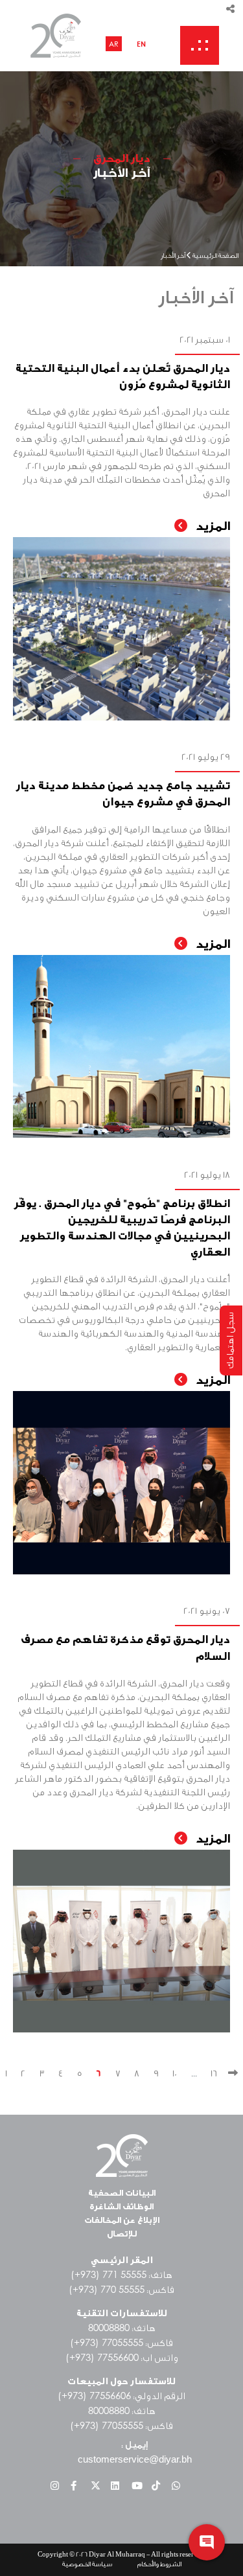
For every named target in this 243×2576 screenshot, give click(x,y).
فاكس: (121, 2290)
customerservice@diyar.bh (135, 2459)
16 (214, 2074)
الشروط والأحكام (159, 2564)
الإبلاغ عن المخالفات (122, 2220)
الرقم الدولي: (121, 2397)
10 (175, 2074)
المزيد (211, 526)
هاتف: (121, 2275)
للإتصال (122, 2234)
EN (141, 44)
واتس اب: (122, 2358)
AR (114, 44)
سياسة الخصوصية (87, 2564)
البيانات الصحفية (122, 2193)
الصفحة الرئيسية (215, 257)
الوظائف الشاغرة (121, 2206)
